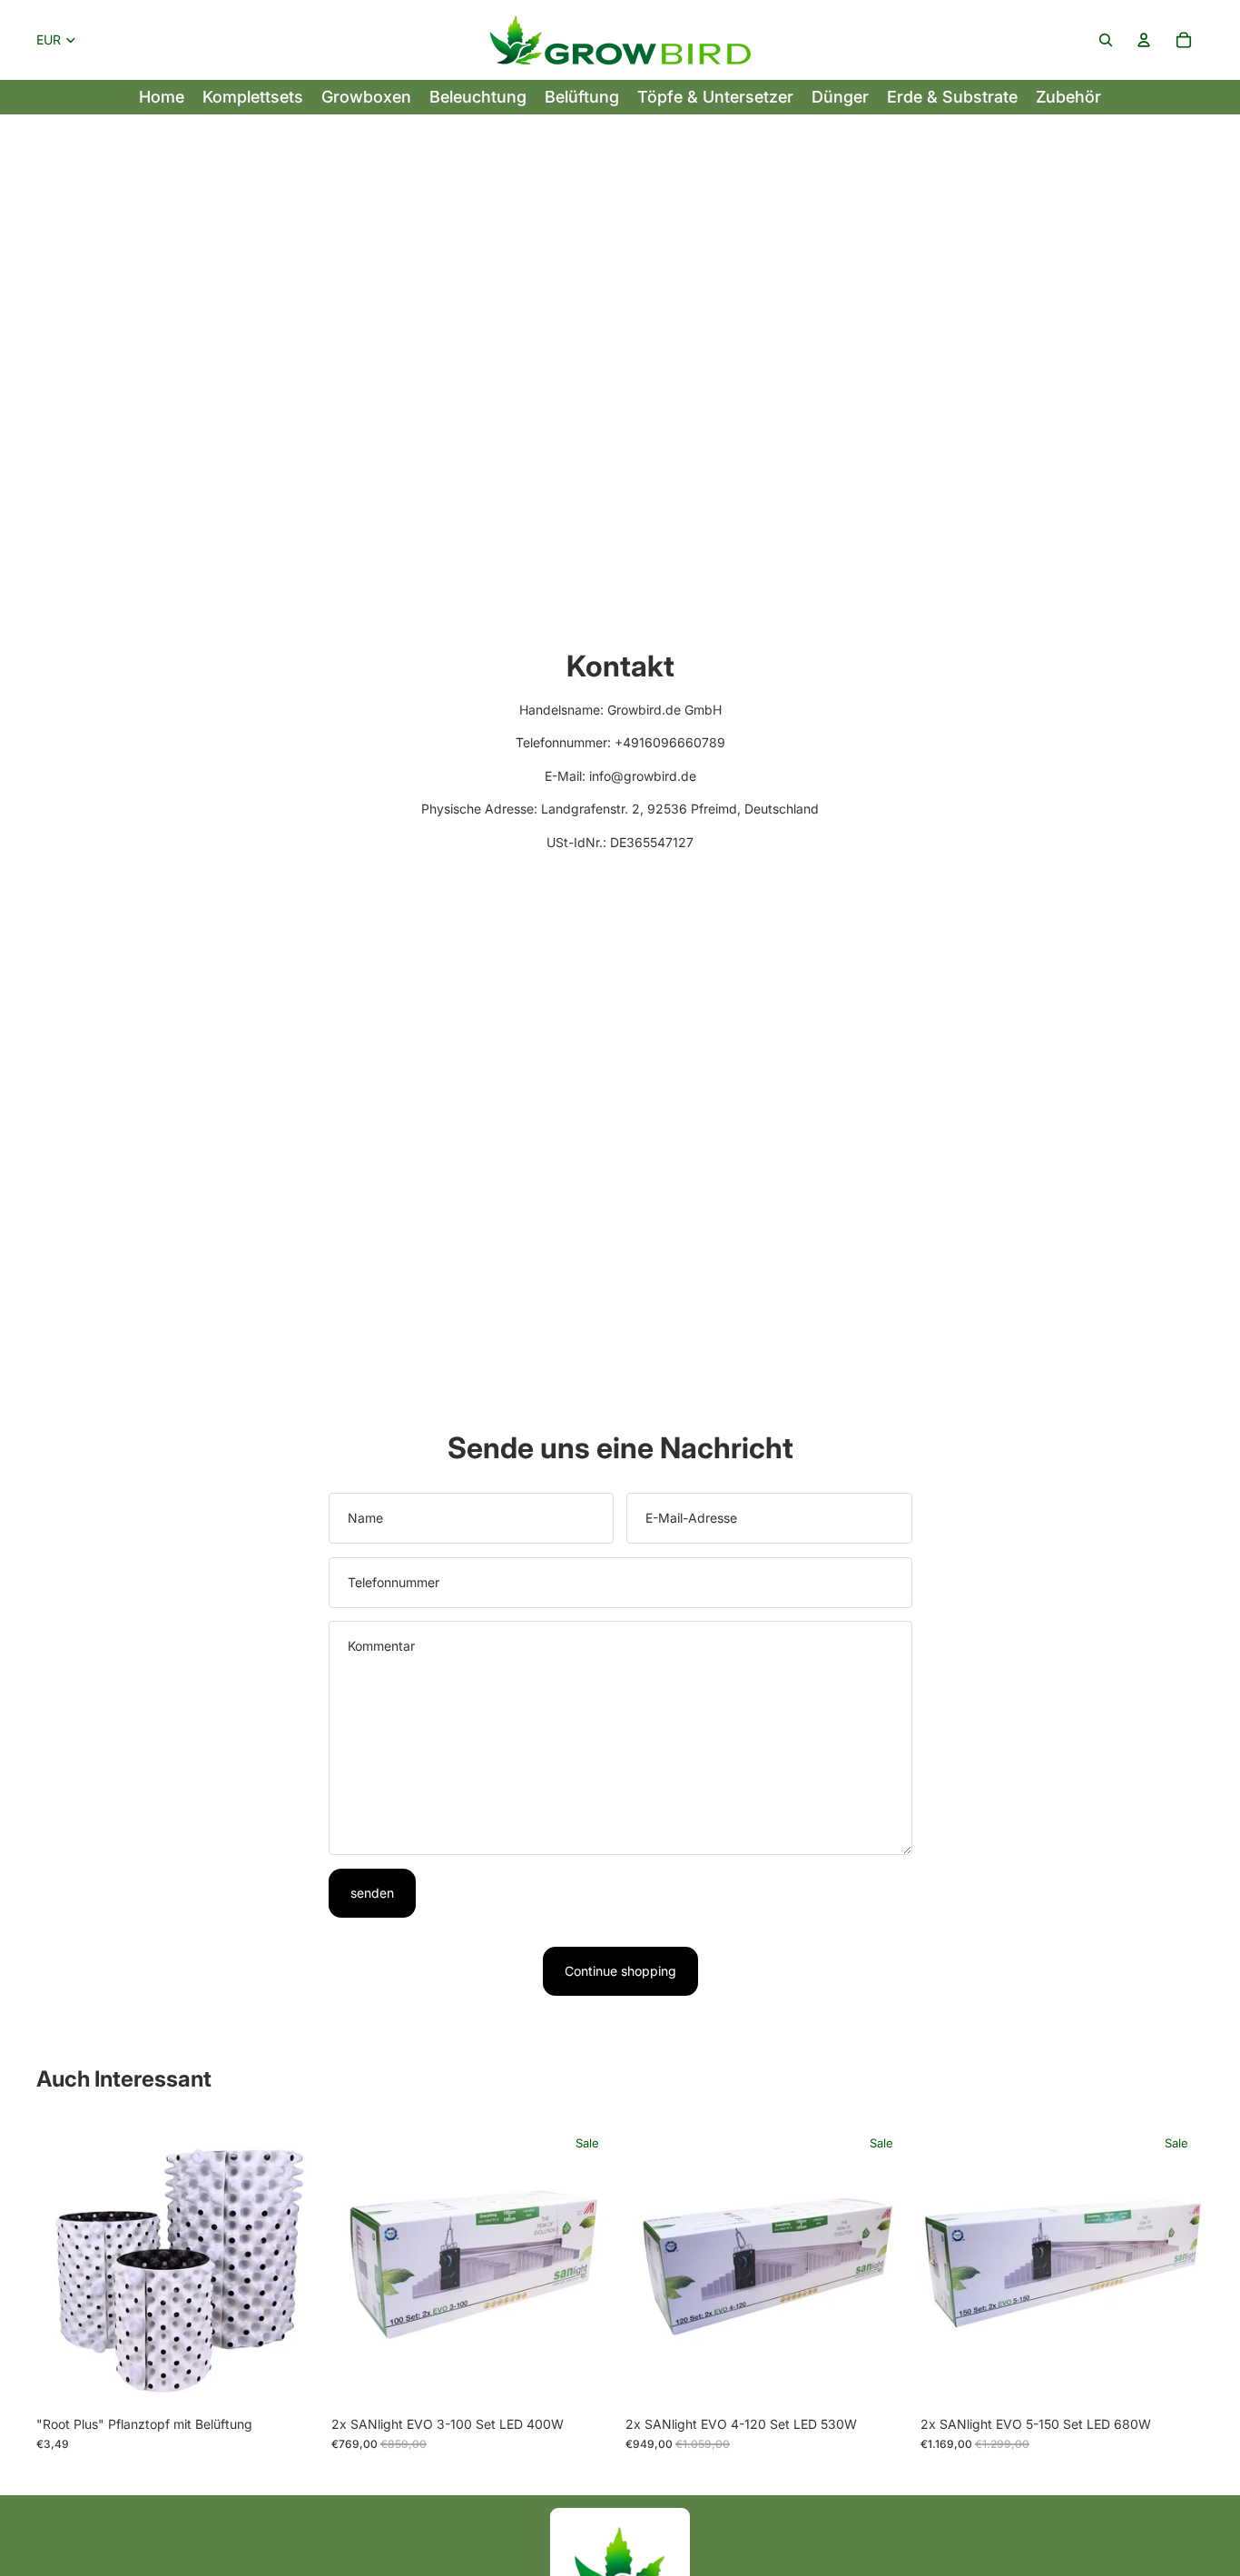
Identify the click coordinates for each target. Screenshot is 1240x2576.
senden (372, 1893)
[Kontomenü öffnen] (1144, 40)
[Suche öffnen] (1106, 40)
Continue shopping (620, 1971)
